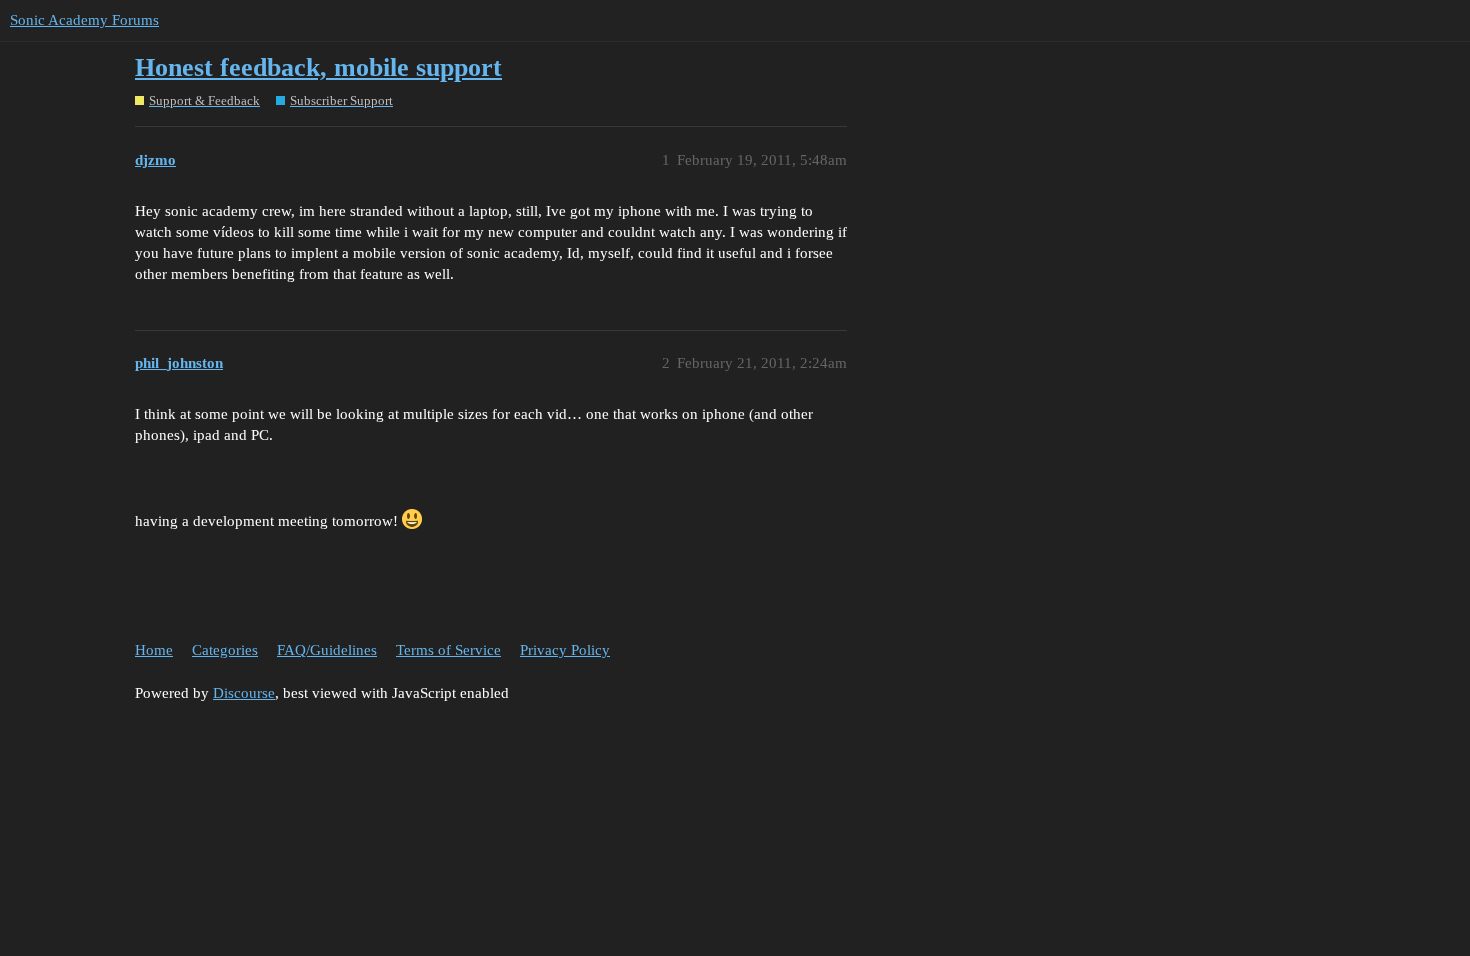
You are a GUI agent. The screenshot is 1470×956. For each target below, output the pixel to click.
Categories (225, 650)
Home (154, 650)
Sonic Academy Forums (84, 20)
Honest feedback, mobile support (318, 67)
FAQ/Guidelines (327, 650)
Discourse (244, 693)
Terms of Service (448, 650)
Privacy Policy (565, 650)
